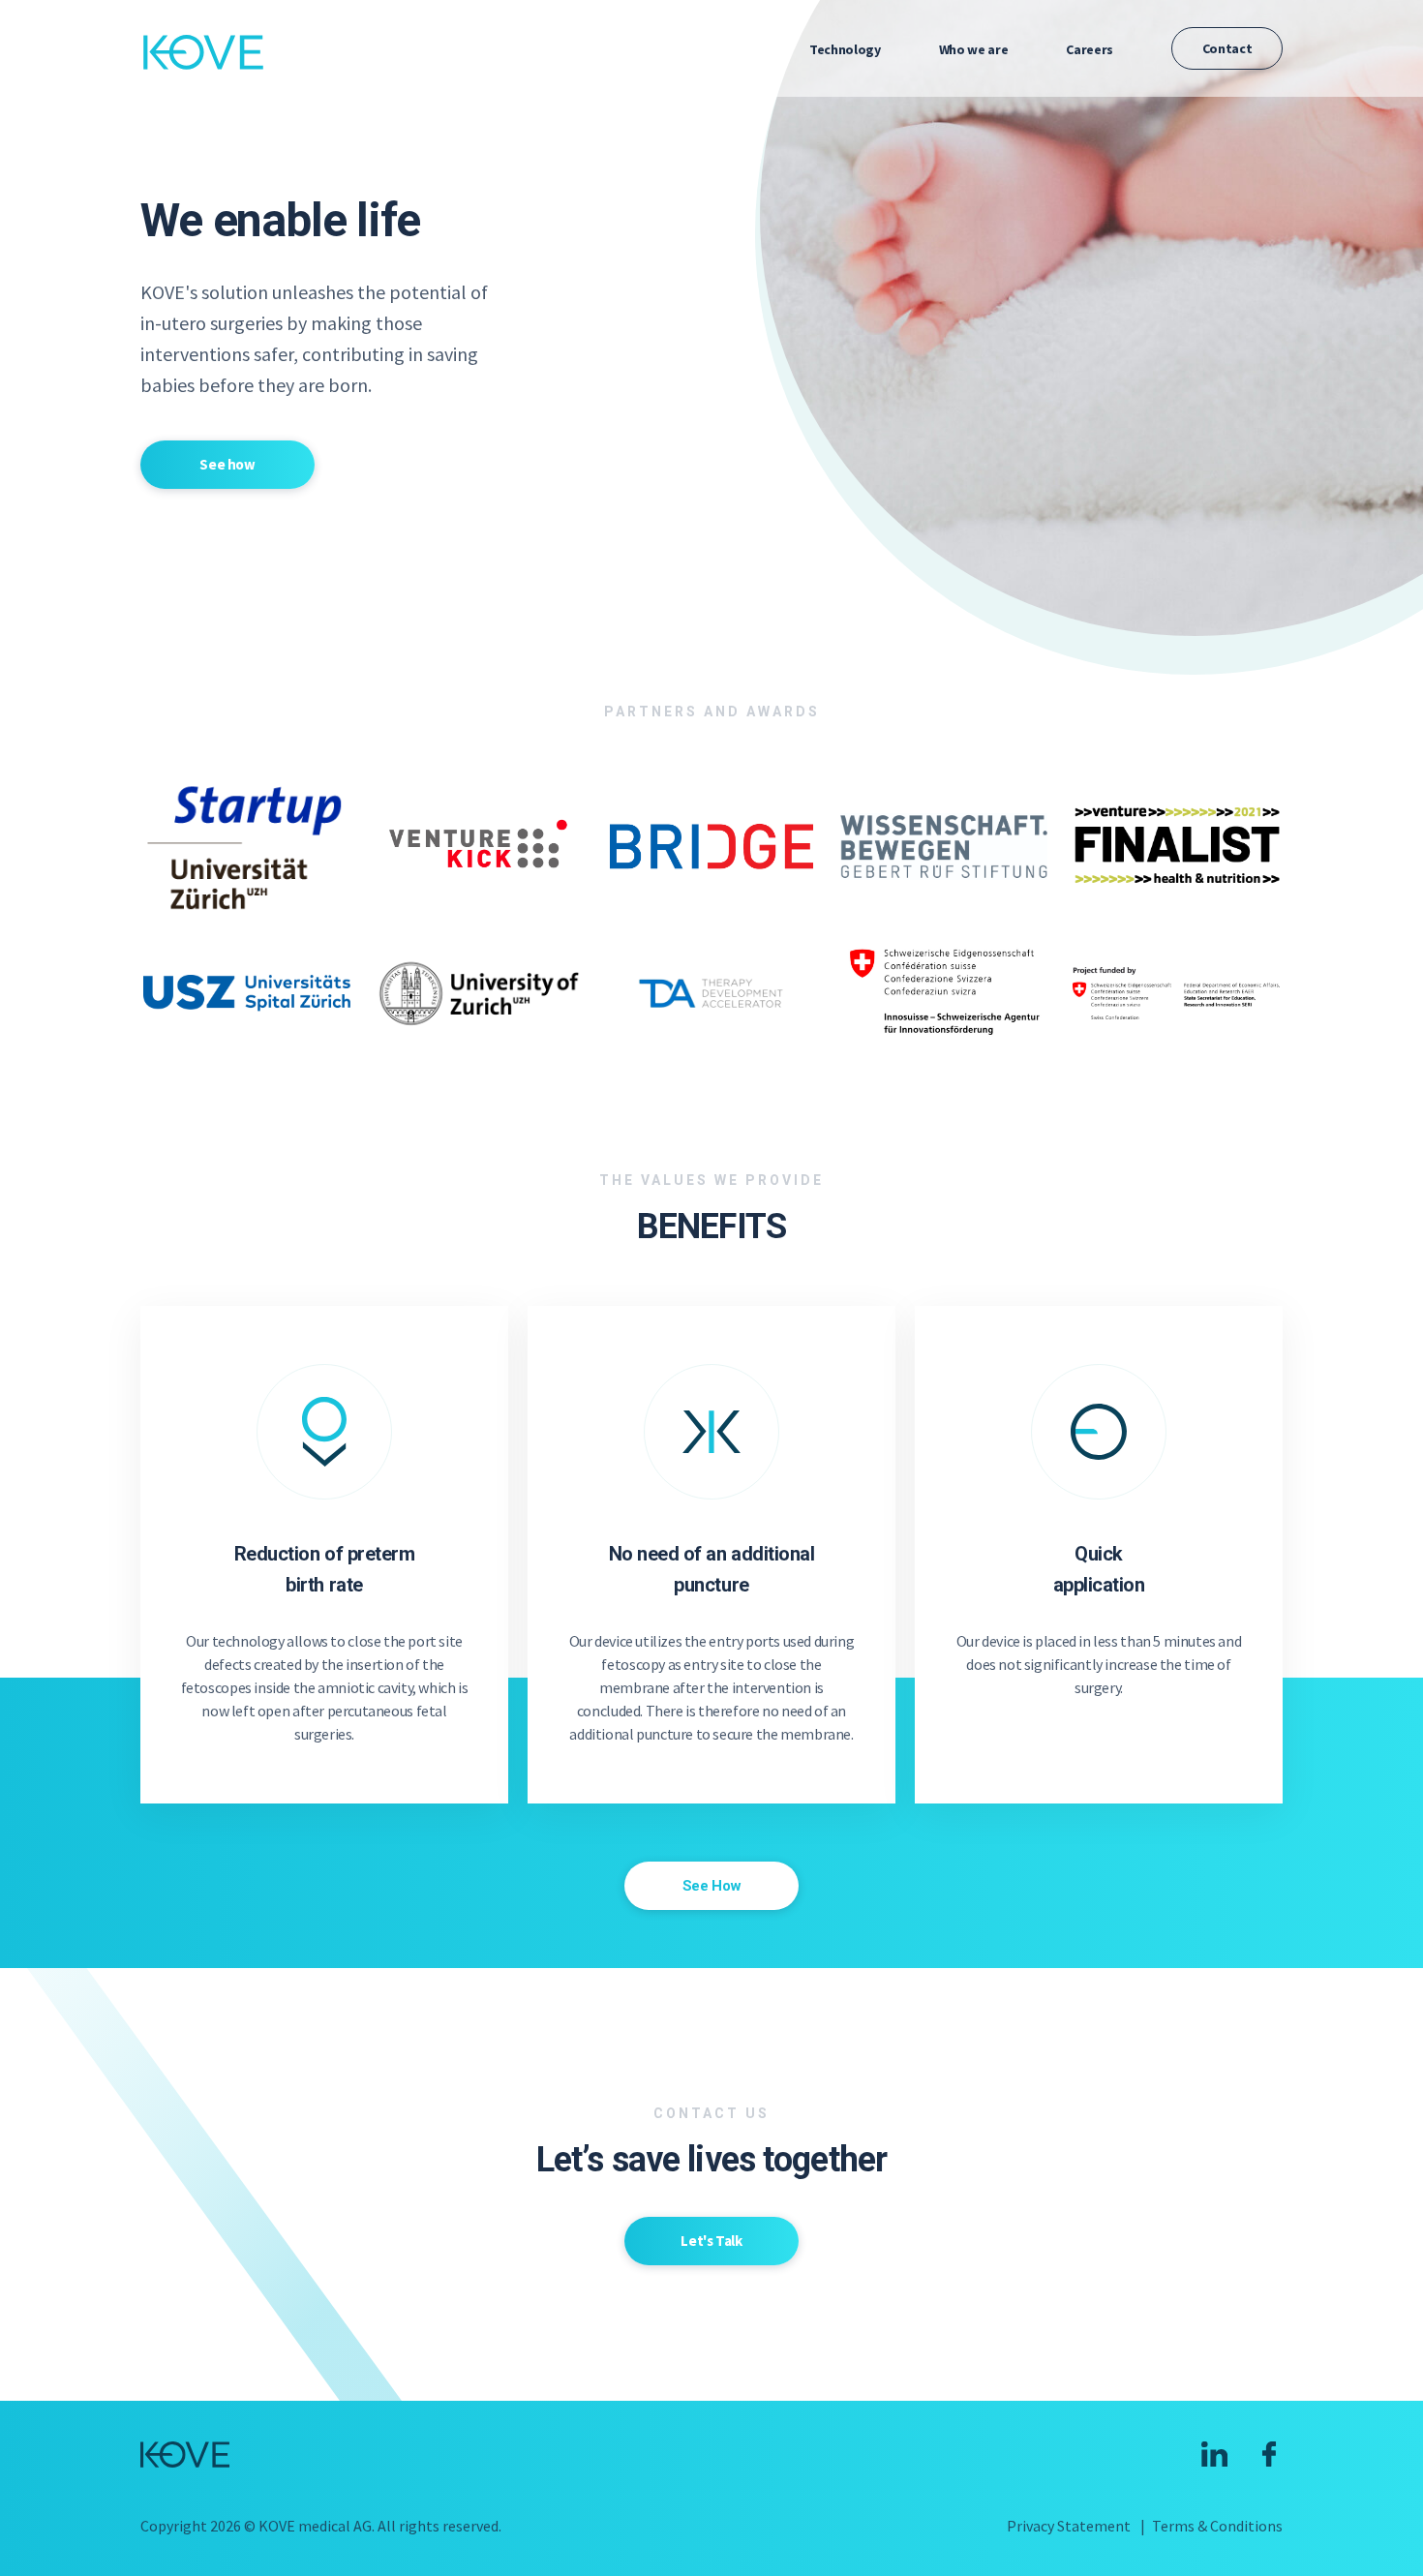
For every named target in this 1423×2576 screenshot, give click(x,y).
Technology (845, 49)
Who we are (974, 49)
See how (227, 464)
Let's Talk (711, 2241)
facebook (1270, 2454)
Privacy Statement (1069, 2526)
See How (711, 1886)
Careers (1090, 49)
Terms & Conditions (1217, 2526)
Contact (1227, 48)
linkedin (1214, 2454)
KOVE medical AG (203, 52)
